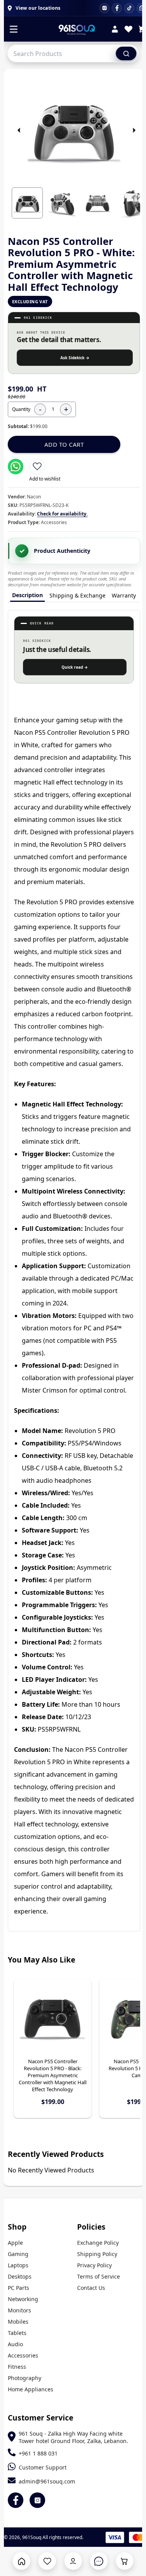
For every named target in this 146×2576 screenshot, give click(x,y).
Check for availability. (62, 514)
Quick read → (75, 667)
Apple (15, 2243)
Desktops (20, 2276)
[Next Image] (134, 130)
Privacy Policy (94, 2265)
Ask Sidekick (75, 358)
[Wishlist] (128, 30)
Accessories (23, 2355)
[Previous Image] (19, 130)
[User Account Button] (73, 2561)
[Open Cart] (124, 2561)
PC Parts (18, 2288)
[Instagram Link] (37, 2500)
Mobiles (18, 2322)
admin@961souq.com (47, 2481)
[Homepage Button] (22, 2561)
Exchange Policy (98, 2243)
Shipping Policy (97, 2254)
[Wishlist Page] (47, 2561)
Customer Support (43, 2467)
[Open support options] (99, 2561)
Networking (23, 2299)
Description (27, 595)
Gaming (18, 2254)
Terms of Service (99, 2276)
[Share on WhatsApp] (16, 467)
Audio (15, 2344)
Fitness (17, 2367)
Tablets (17, 2333)
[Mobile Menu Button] (14, 30)
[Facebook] (117, 8)
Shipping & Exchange (77, 595)
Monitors (19, 2310)
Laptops (18, 2265)
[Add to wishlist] (37, 467)
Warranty (124, 595)
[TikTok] (129, 8)
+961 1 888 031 (38, 2453)
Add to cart (64, 444)
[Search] (126, 53)
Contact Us (91, 2288)
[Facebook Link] (16, 2500)
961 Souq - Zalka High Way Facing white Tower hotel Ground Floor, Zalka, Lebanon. (73, 2437)
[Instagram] (104, 8)
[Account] (115, 30)
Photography (25, 2378)
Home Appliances (31, 2389)
